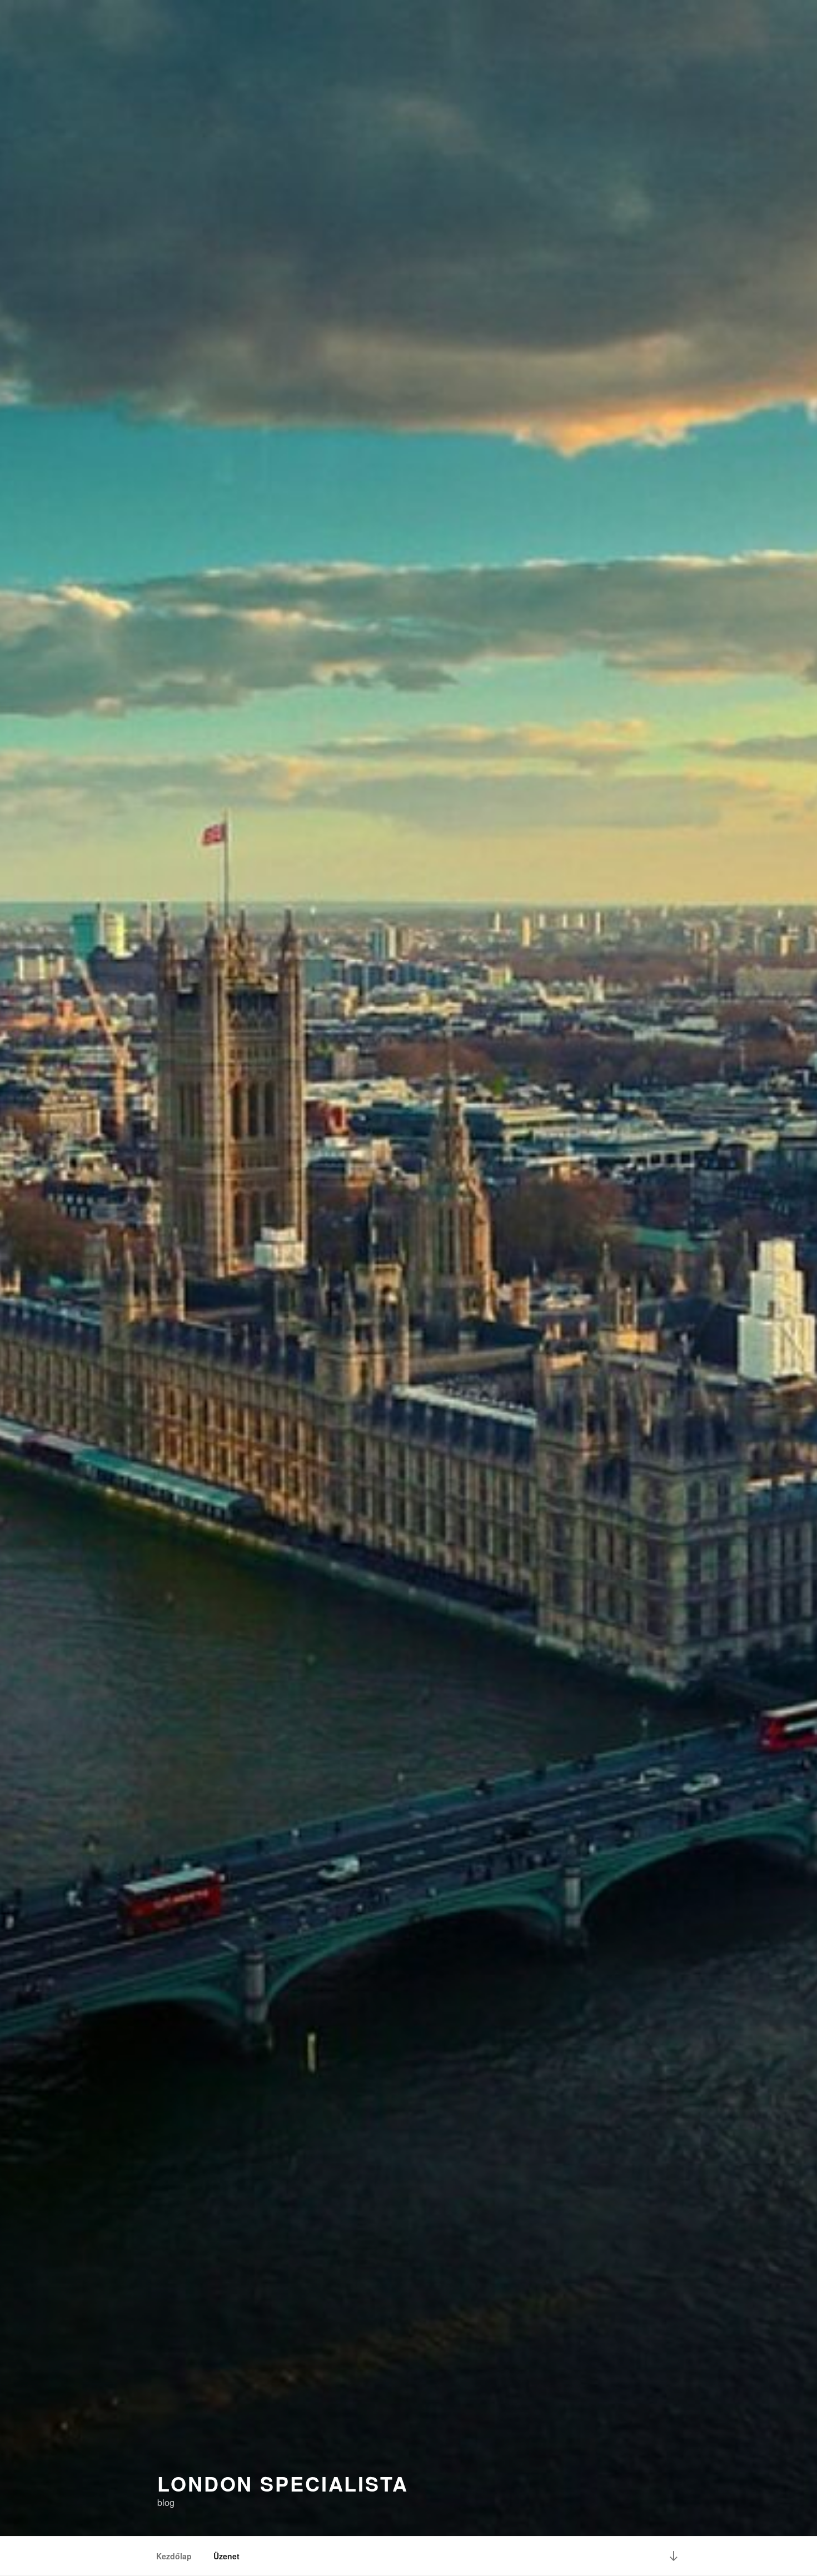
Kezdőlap (174, 2556)
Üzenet (226, 2556)
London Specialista (283, 2483)
